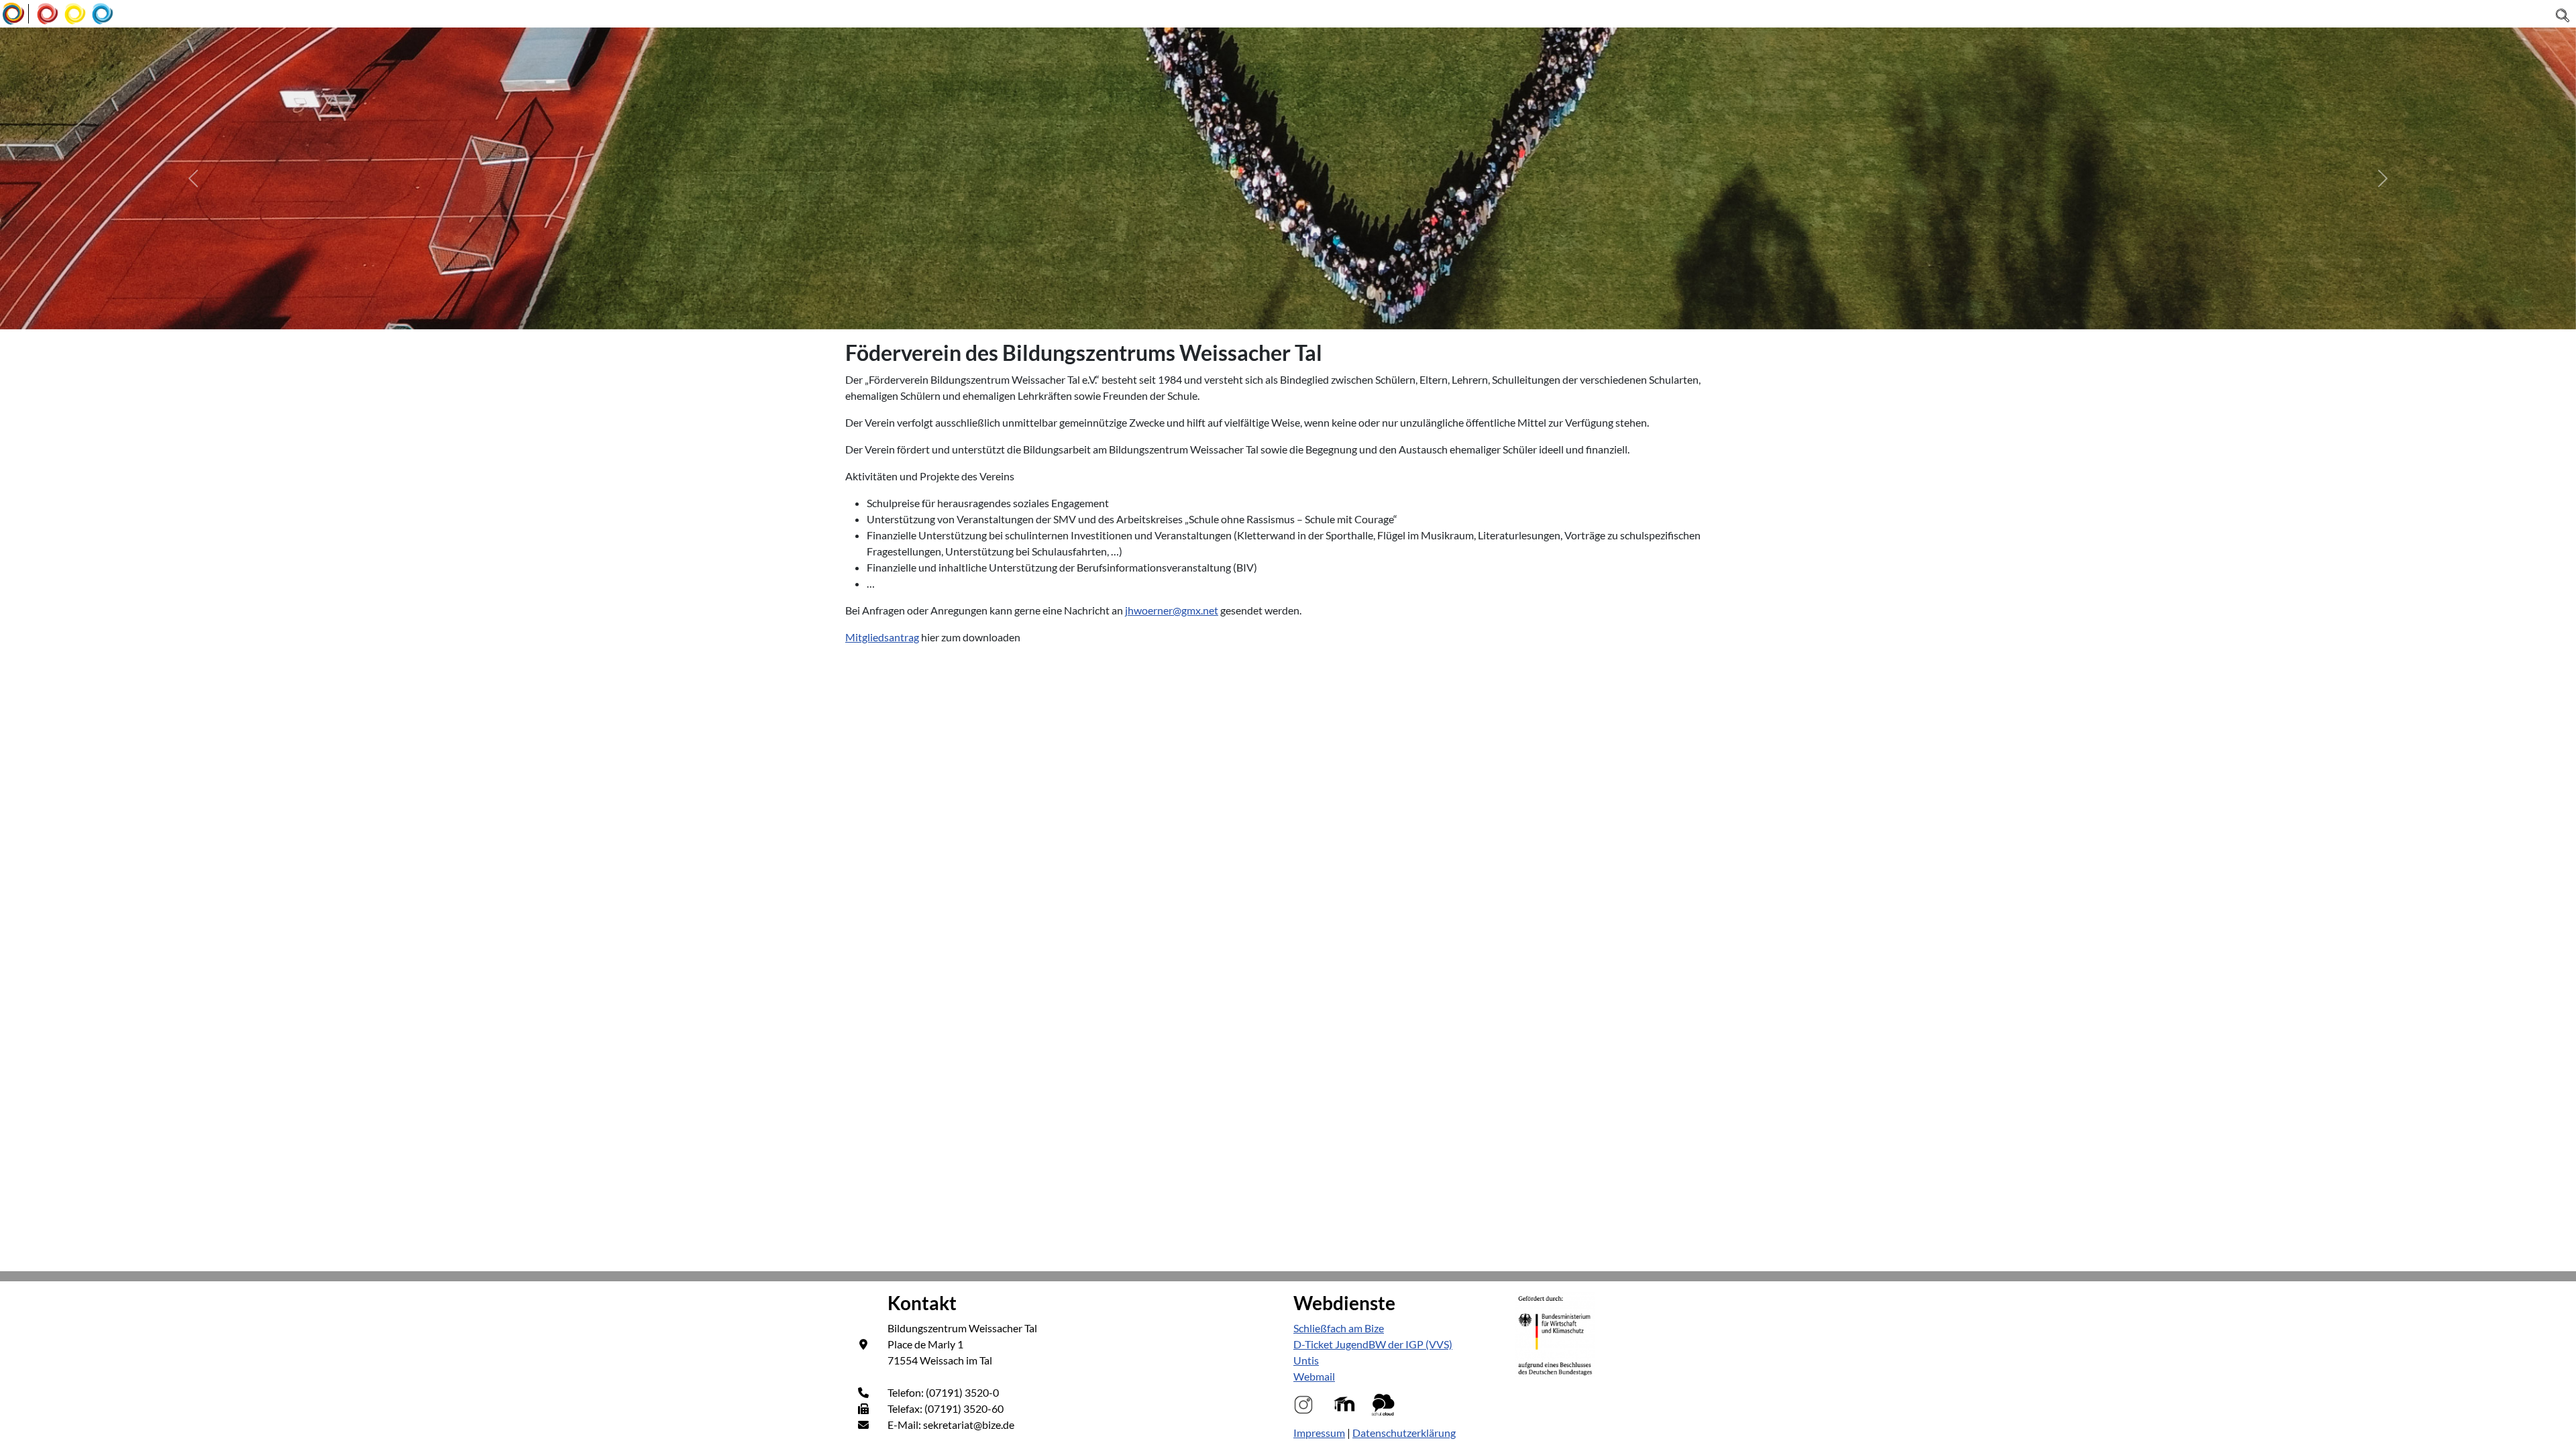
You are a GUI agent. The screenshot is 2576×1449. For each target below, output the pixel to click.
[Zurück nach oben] (2553, 1424)
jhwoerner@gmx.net (1172, 610)
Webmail (1314, 1376)
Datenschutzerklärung (1404, 1433)
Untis (1306, 1360)
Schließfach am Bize (1339, 1328)
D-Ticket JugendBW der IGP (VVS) (1373, 1344)
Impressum (1319, 1433)
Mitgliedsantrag (882, 637)
